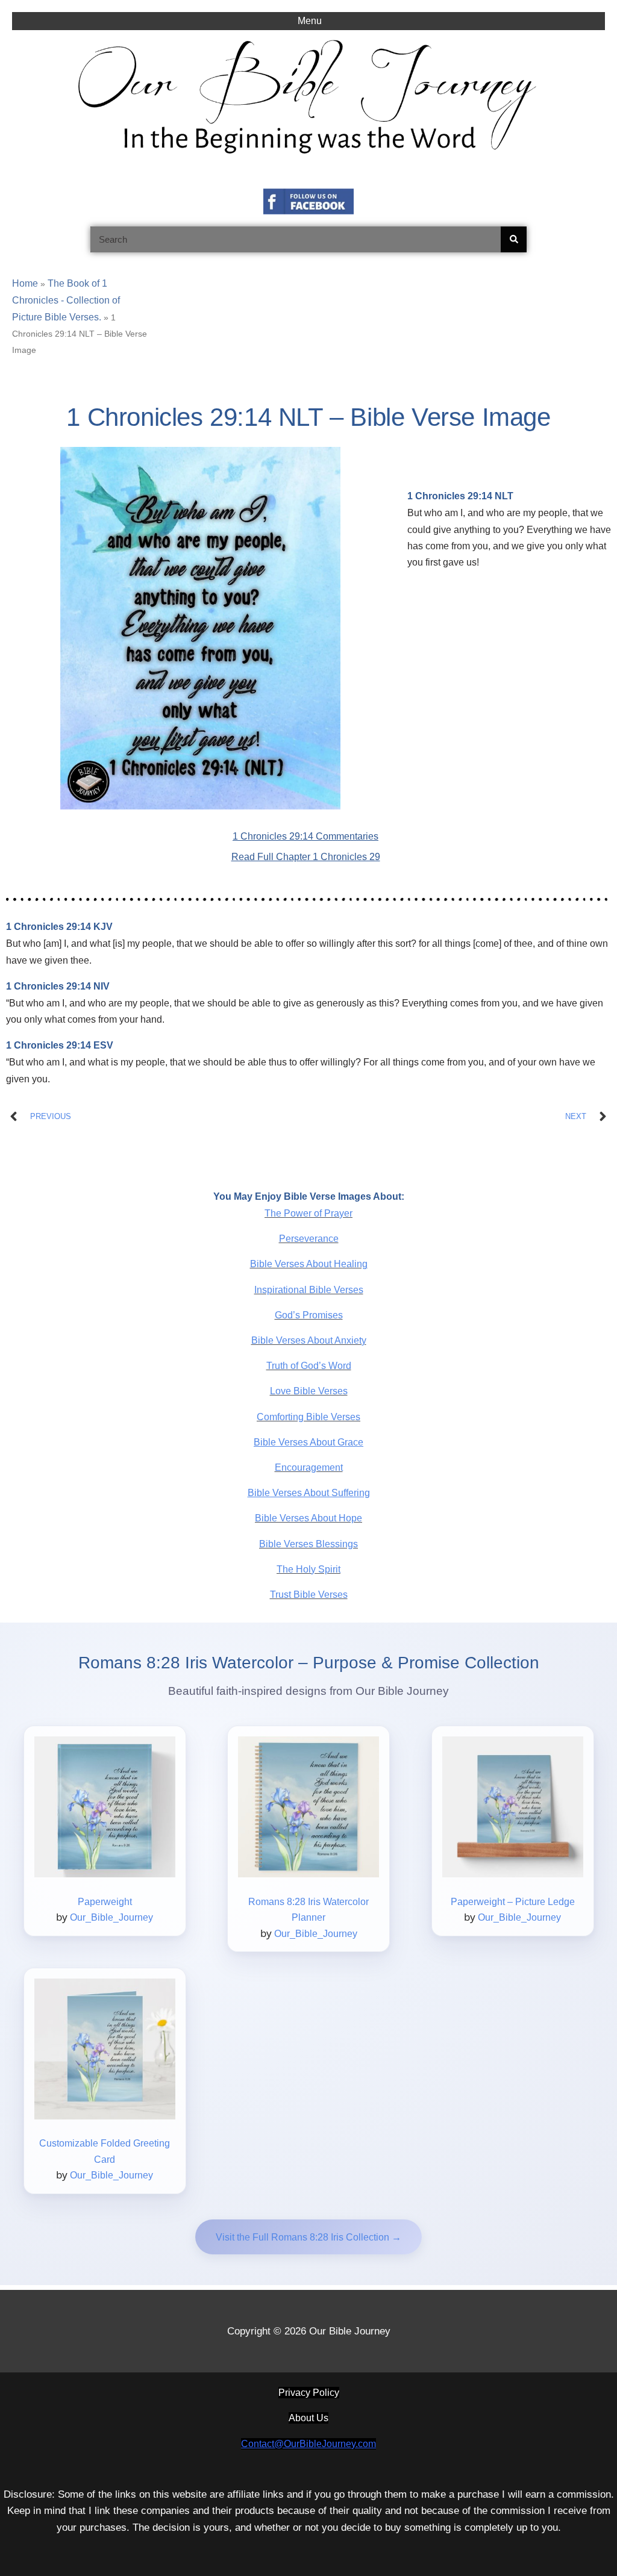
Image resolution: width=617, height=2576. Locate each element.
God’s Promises (309, 1315)
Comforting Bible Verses (308, 1417)
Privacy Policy (309, 2393)
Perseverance (309, 1239)
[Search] (514, 239)
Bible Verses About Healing (309, 1264)
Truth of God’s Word (309, 1366)
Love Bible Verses (309, 1391)
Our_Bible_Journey (111, 1917)
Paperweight (105, 1902)
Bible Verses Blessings (308, 1544)
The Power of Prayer (308, 1213)
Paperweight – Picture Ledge (513, 1902)
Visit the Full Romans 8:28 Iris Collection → (308, 2237)
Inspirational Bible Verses (309, 1290)
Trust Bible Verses (309, 1595)
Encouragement (309, 1467)
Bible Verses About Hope (308, 1518)
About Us (308, 2418)
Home (25, 283)
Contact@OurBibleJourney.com (308, 2444)
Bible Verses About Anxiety (309, 1340)
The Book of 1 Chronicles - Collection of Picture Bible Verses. (66, 300)
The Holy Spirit (308, 1569)
